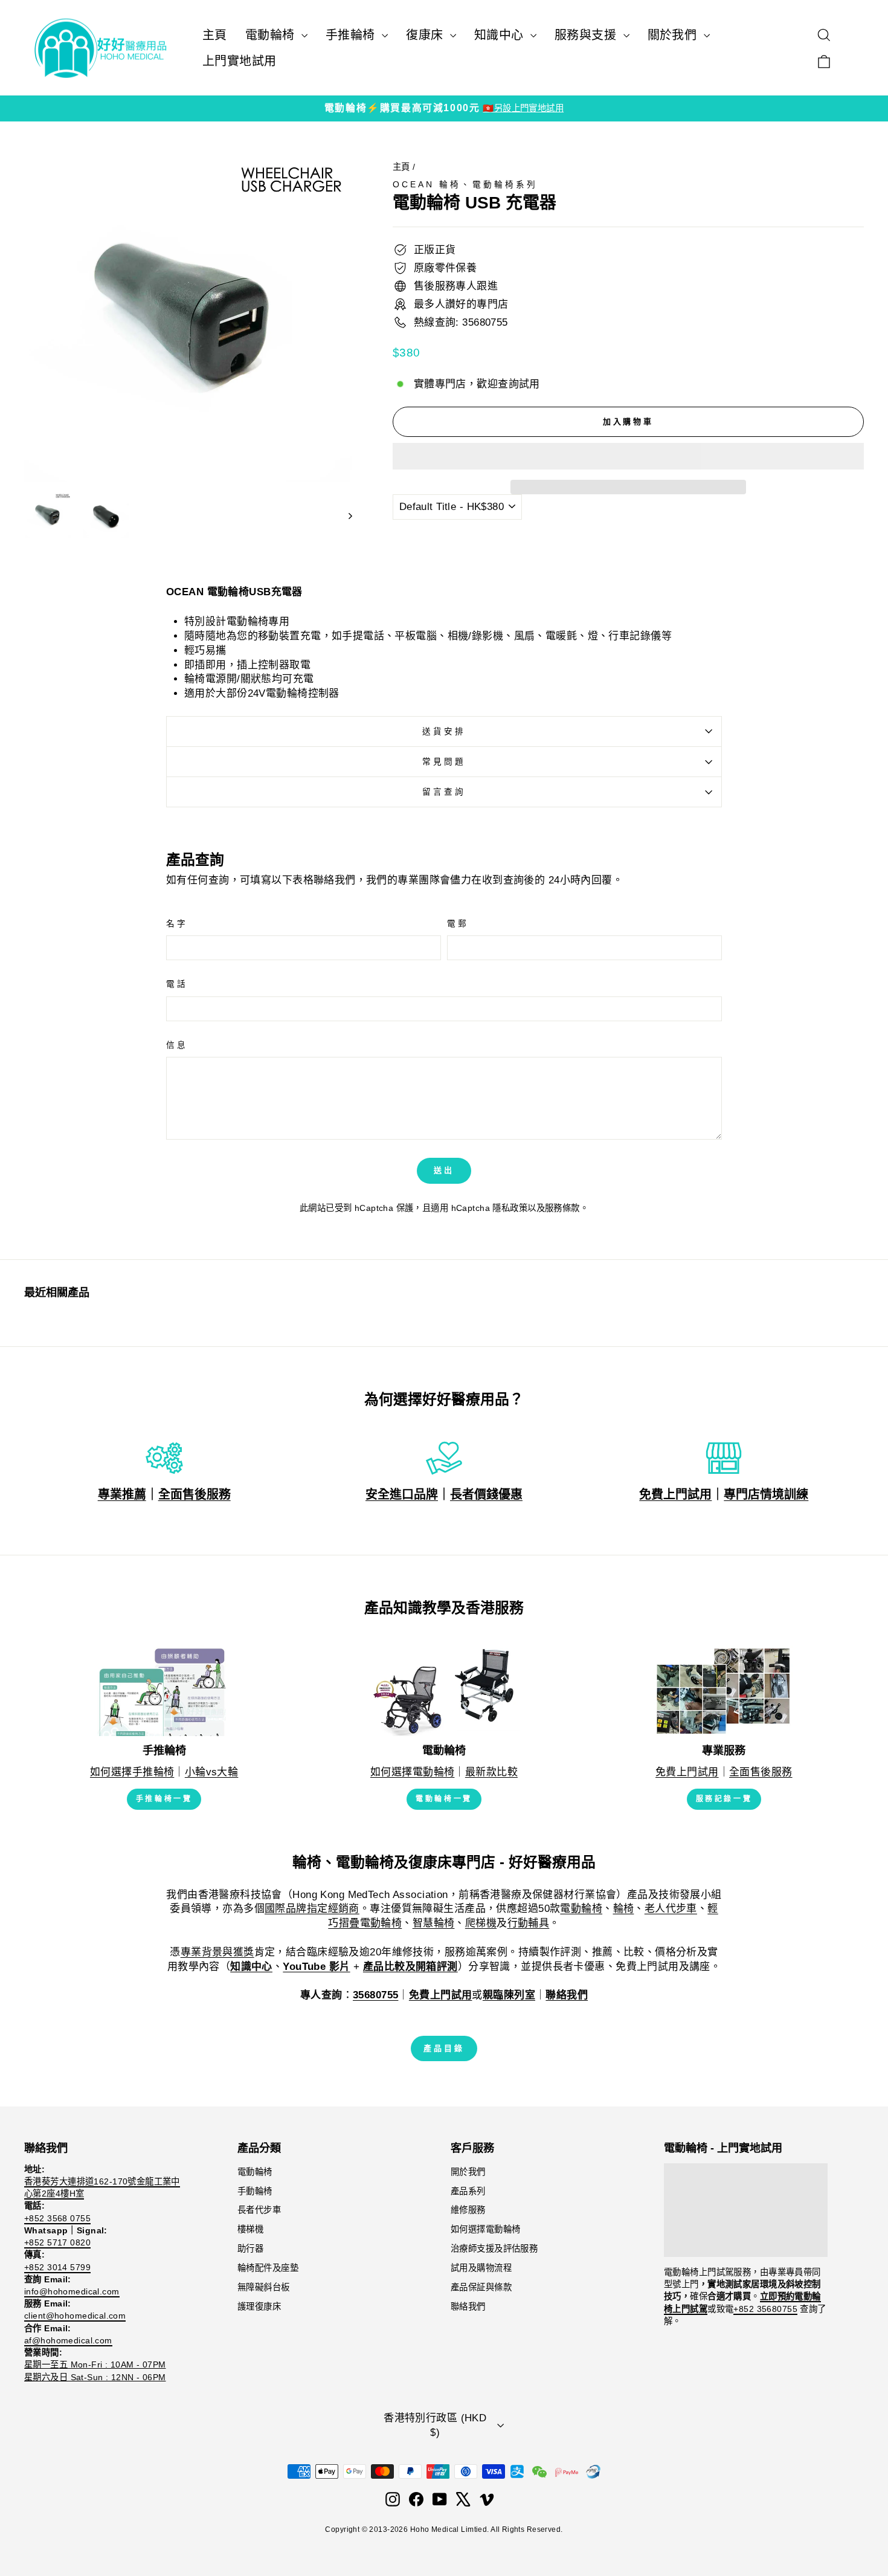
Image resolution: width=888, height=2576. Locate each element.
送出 (444, 1170)
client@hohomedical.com (75, 2316)
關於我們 (674, 35)
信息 (177, 1045)
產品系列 (468, 2191)
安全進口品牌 (402, 1494)
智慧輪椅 (434, 1923)
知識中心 (501, 35)
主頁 (215, 35)
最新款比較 (491, 1772)
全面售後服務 (195, 1494)
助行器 (250, 2248)
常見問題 (444, 762)
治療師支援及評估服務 (494, 2248)
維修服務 (468, 2210)
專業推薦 (122, 1494)
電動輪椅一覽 (444, 1799)
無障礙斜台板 (264, 2287)
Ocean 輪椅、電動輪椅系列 (465, 185)
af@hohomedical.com (68, 2340)
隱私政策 (510, 1208)
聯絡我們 (468, 2306)
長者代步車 (259, 2210)
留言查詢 (444, 792)
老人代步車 (671, 1909)
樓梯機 (250, 2229)
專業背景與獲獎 (217, 1952)
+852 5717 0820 (57, 2242)
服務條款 (562, 1208)
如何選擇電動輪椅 (412, 1772)
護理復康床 (259, 2306)
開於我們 (468, 2172)
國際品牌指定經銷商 (312, 1909)
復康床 (426, 35)
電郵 (458, 924)
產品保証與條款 (481, 2287)
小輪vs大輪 (212, 1772)
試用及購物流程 (481, 2268)
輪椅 (624, 1909)
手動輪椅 (255, 2191)
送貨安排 (444, 731)
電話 (177, 984)
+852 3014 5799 (57, 2267)
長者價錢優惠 (486, 1494)
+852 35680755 (765, 2309)
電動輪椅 (272, 35)
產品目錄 (444, 2048)
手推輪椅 (352, 35)
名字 (177, 924)
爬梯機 (481, 1923)
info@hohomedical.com (72, 2291)
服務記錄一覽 (724, 1799)
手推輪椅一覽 (164, 1799)
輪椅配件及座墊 (268, 2268)
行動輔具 (529, 1923)
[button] (628, 456)
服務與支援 (587, 35)
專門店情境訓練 (766, 1494)
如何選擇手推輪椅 (132, 1772)
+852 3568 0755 (57, 2218)
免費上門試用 (675, 1494)
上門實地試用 (240, 61)
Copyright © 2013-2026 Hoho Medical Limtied (406, 2529)
